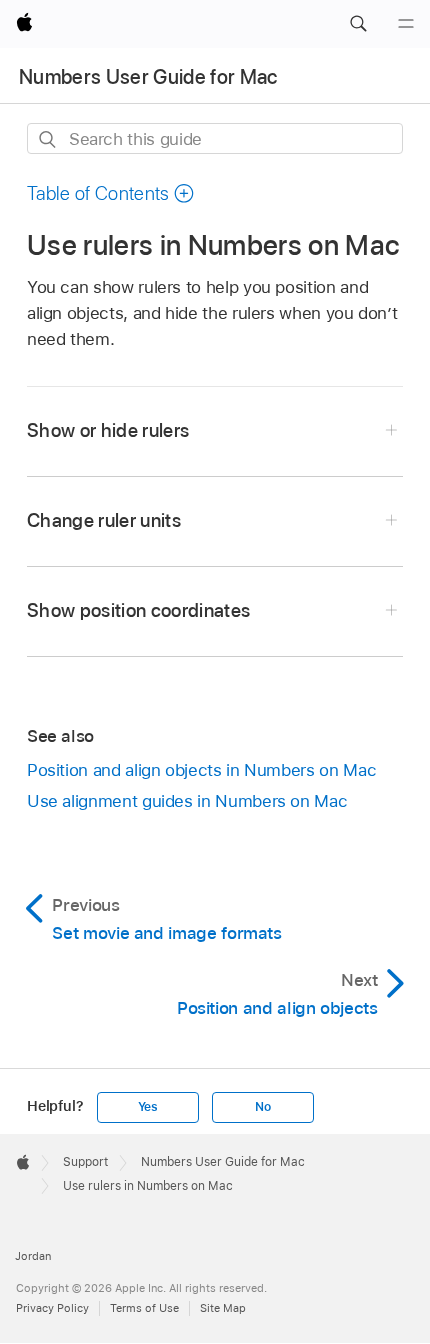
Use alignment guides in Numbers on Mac (187, 801)
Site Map (223, 1308)
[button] (358, 24)
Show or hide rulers (108, 430)
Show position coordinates (139, 610)
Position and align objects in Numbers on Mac (201, 770)
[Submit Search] (48, 139)
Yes (148, 1107)
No (263, 1107)
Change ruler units (104, 520)
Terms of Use (144, 1308)
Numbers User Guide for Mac (148, 77)
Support (85, 1162)
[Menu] (406, 24)
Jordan (33, 1256)
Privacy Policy (52, 1308)
